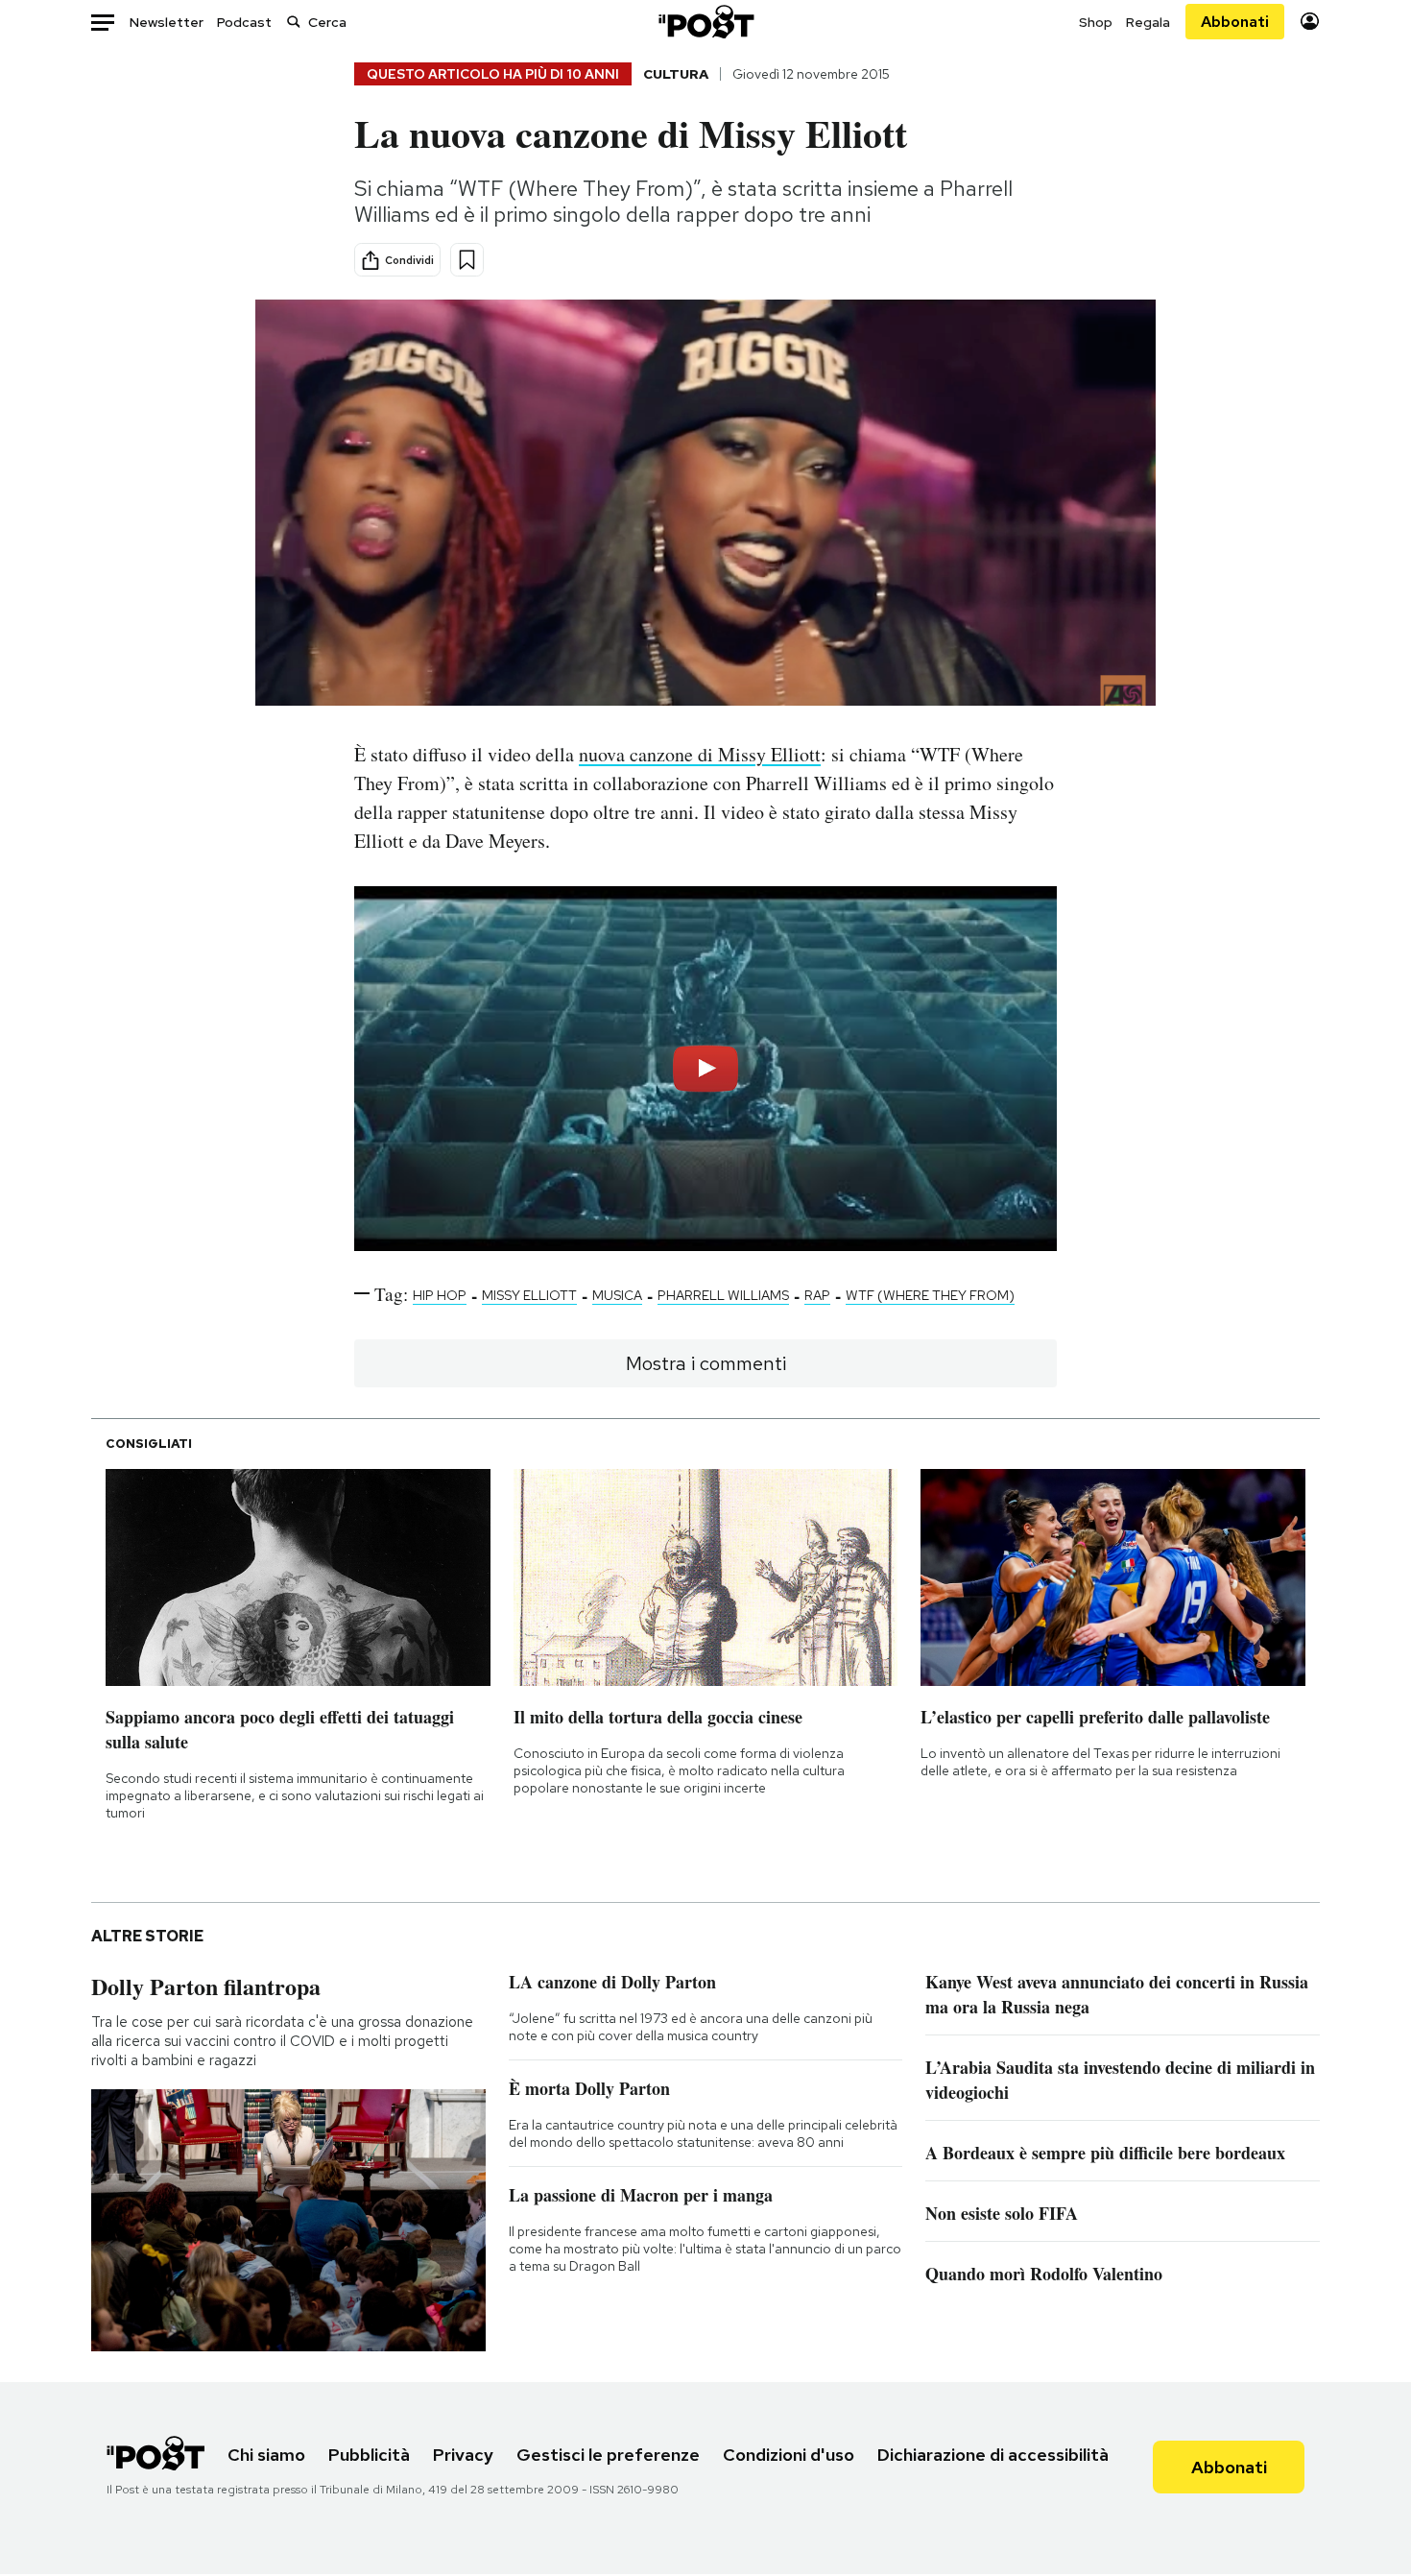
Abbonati (1235, 22)
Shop (1096, 22)
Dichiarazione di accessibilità (993, 2455)
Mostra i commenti (706, 1363)
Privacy (463, 2455)
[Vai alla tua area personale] (1310, 22)
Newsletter (167, 22)
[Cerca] (294, 22)
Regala (1148, 22)
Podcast (244, 22)
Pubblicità (369, 2455)
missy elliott (529, 1295)
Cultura (676, 74)
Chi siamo (266, 2455)
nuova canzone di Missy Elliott (700, 754)
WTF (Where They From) (930, 1295)
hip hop (440, 1295)
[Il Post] (705, 22)
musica (617, 1295)
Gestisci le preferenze (608, 2455)
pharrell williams (723, 1295)
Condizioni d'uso (789, 2455)
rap (817, 1295)
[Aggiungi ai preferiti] (467, 260)
